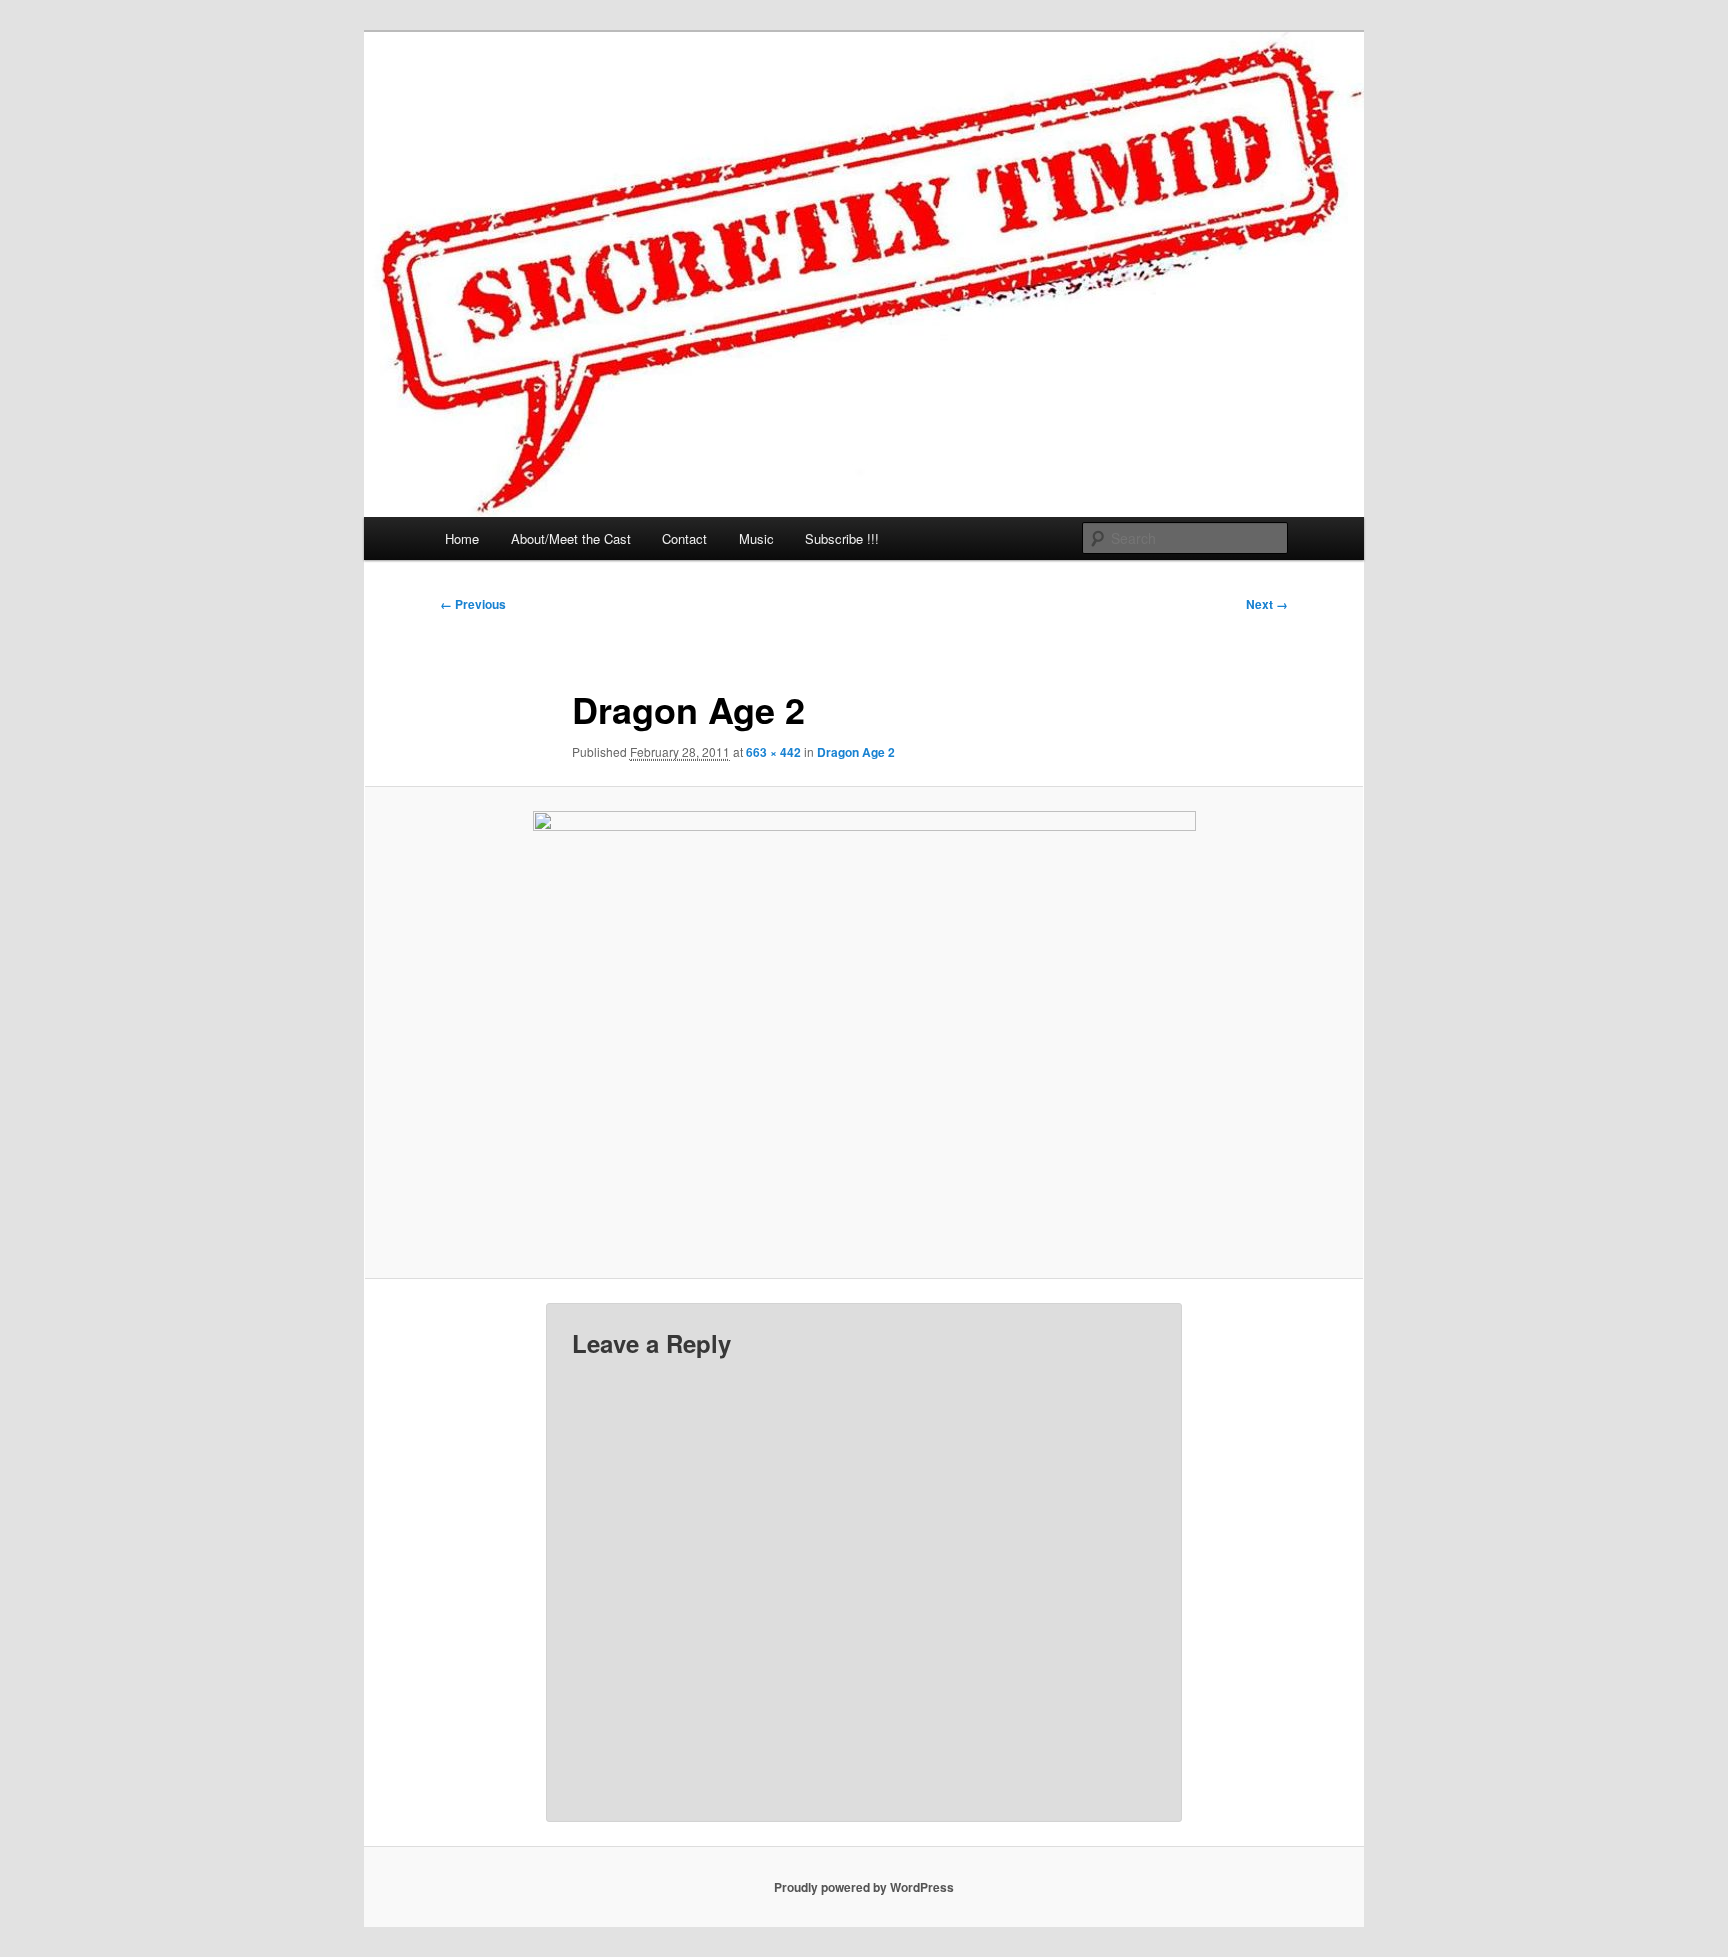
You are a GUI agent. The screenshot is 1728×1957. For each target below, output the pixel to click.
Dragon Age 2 (856, 752)
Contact (684, 538)
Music (756, 538)
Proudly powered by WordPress (864, 1887)
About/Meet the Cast (571, 538)
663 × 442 (773, 752)
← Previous (473, 604)
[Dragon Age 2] (864, 1032)
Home (462, 538)
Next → (1267, 604)
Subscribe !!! (842, 538)
